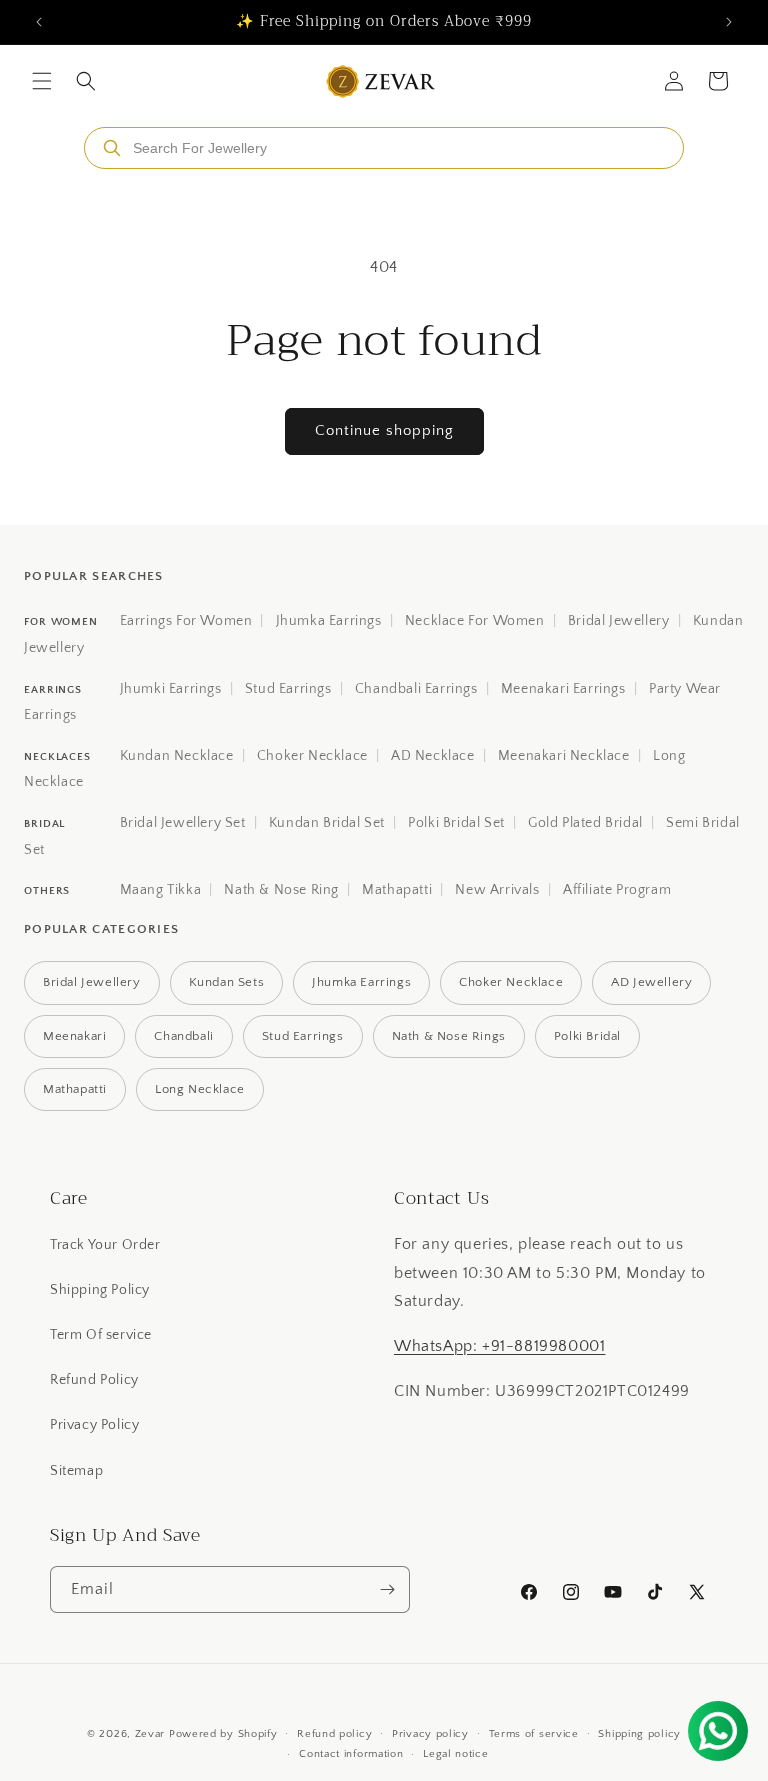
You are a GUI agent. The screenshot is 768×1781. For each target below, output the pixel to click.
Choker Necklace (312, 756)
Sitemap (76, 1471)
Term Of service (101, 1335)
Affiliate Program (617, 890)
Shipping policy (639, 1734)
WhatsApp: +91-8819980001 (499, 1346)
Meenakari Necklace (564, 756)
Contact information (351, 1754)
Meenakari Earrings (563, 689)
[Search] (112, 148)
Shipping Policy (100, 1290)
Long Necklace (200, 1089)
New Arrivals (497, 890)
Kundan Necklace (177, 756)
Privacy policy (430, 1734)
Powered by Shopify (223, 1734)
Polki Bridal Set (456, 823)
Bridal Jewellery (619, 621)
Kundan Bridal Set (327, 823)
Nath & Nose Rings (449, 1036)
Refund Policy (94, 1380)
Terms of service (534, 1734)
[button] (42, 81)
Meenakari (74, 1036)
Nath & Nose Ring (281, 890)
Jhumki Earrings (171, 689)
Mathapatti (397, 890)
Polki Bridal (587, 1036)
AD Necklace (433, 756)
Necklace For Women (475, 621)
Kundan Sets (227, 982)
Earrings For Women (186, 621)
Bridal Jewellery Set (183, 823)
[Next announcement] (729, 22)
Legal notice (455, 1754)
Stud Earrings (288, 689)
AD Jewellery (651, 982)
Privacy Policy (94, 1425)
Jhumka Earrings (329, 621)
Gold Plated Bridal (585, 823)
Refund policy (334, 1734)
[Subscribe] (387, 1589)
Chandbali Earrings (416, 689)
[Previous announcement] (39, 22)
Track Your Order (105, 1245)
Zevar (150, 1734)
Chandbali (183, 1036)
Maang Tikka (161, 890)
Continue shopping (384, 430)
